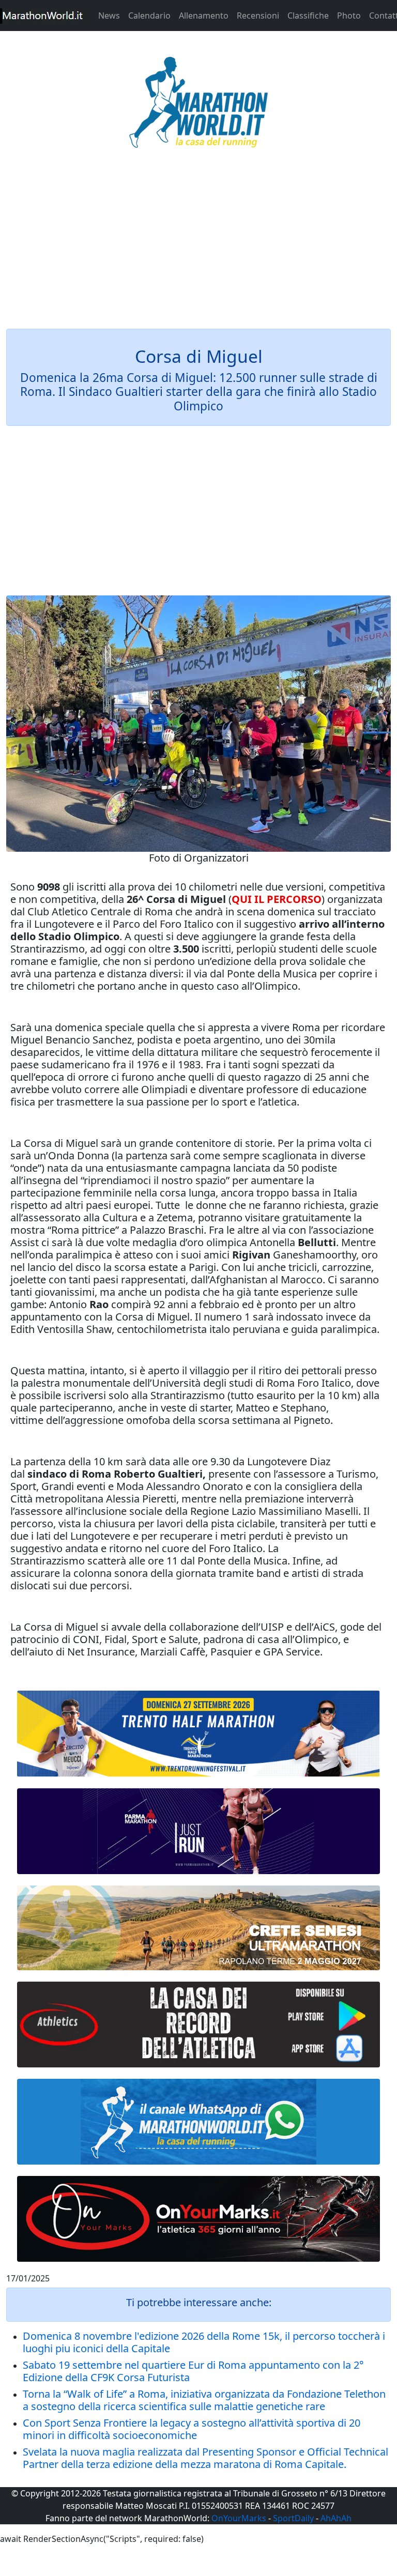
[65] (198, 2122)
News (109, 16)
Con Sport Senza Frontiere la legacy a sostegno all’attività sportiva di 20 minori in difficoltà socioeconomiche (192, 2429)
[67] (198, 1928)
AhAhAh (336, 2518)
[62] (198, 1831)
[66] (198, 1734)
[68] (198, 2219)
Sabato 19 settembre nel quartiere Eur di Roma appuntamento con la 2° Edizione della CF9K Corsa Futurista (193, 2371)
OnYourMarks (239, 2518)
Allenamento (204, 16)
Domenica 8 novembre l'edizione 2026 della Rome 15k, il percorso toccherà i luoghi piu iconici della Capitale (204, 2342)
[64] (198, 2025)
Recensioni (258, 16)
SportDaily (293, 2518)
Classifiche (308, 16)
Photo (349, 16)
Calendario (149, 16)
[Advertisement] (198, 245)
